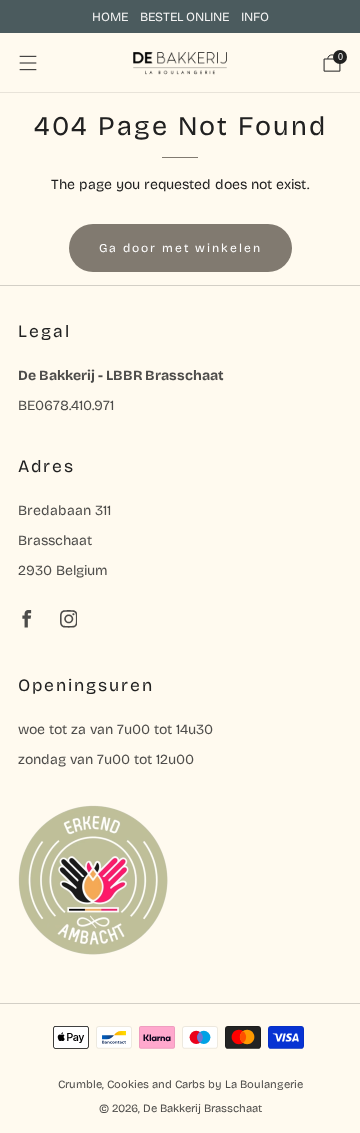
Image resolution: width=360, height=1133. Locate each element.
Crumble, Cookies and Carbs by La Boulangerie (180, 1084)
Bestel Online (184, 16)
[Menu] (28, 63)
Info (255, 16)
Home (110, 16)
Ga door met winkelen (180, 248)
